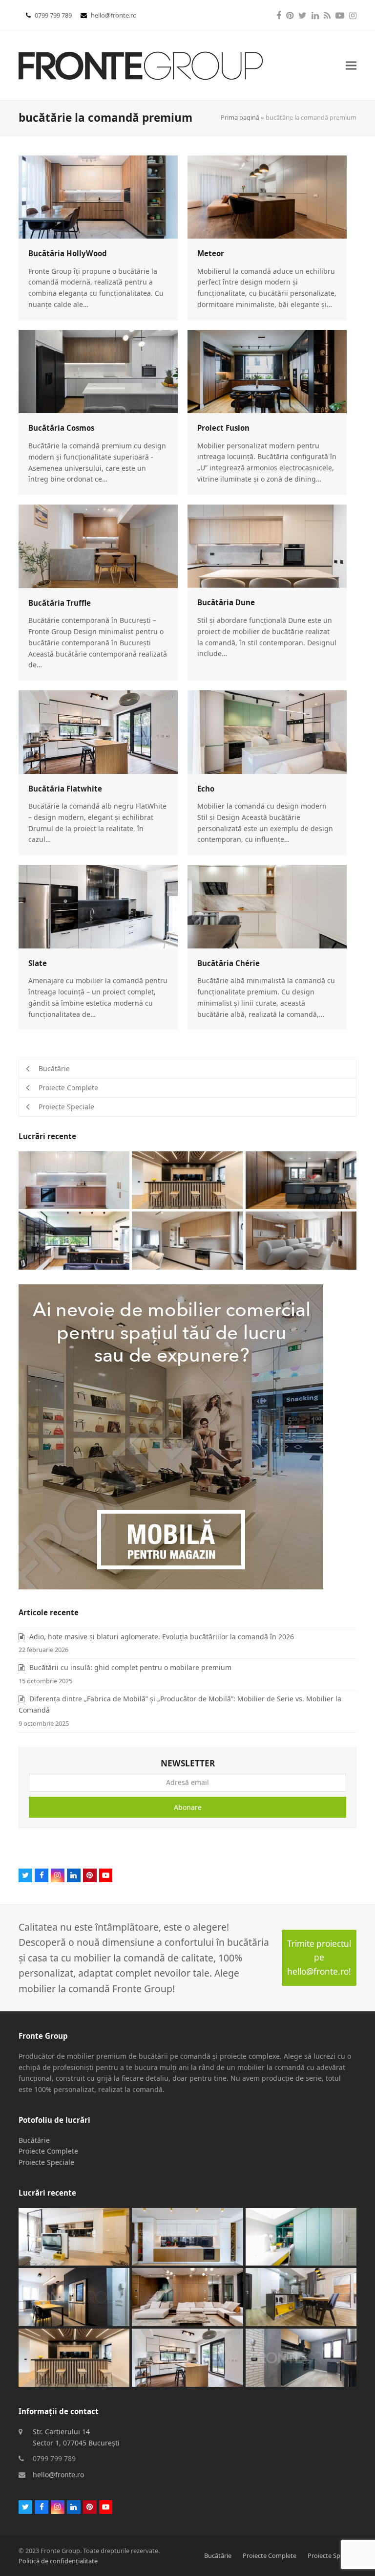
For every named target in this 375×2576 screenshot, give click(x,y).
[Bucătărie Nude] (187, 1240)
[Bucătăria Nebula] (301, 1179)
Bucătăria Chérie (229, 963)
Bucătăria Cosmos (61, 428)
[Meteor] (267, 196)
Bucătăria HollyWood (68, 253)
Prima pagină (240, 117)
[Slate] (98, 906)
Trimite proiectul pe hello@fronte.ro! (319, 1958)
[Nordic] (301, 1240)
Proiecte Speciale (46, 2162)
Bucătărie (34, 2140)
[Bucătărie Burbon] (187, 2236)
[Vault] (187, 1179)
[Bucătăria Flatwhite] (98, 731)
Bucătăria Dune (226, 602)
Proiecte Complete (48, 2151)
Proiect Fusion (223, 428)
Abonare (188, 1807)
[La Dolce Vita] (74, 1179)
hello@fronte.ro (114, 15)
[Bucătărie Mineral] (301, 2297)
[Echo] (267, 731)
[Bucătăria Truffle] (98, 545)
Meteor (211, 253)
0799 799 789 (54, 15)
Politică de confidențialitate (58, 2561)
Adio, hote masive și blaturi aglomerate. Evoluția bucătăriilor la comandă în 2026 (162, 1637)
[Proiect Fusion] (267, 371)
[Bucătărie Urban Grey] (301, 2357)
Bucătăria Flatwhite (65, 789)
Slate (38, 963)
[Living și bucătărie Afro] (74, 2236)
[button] (351, 66)
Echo (206, 789)
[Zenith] (187, 2296)
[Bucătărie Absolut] (74, 1240)
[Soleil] (301, 2236)
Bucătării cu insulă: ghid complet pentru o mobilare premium (130, 1667)
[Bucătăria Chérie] (267, 906)
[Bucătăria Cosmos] (98, 371)
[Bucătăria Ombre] (74, 2297)
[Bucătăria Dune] (267, 545)
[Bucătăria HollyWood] (98, 196)
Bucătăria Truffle (60, 603)
